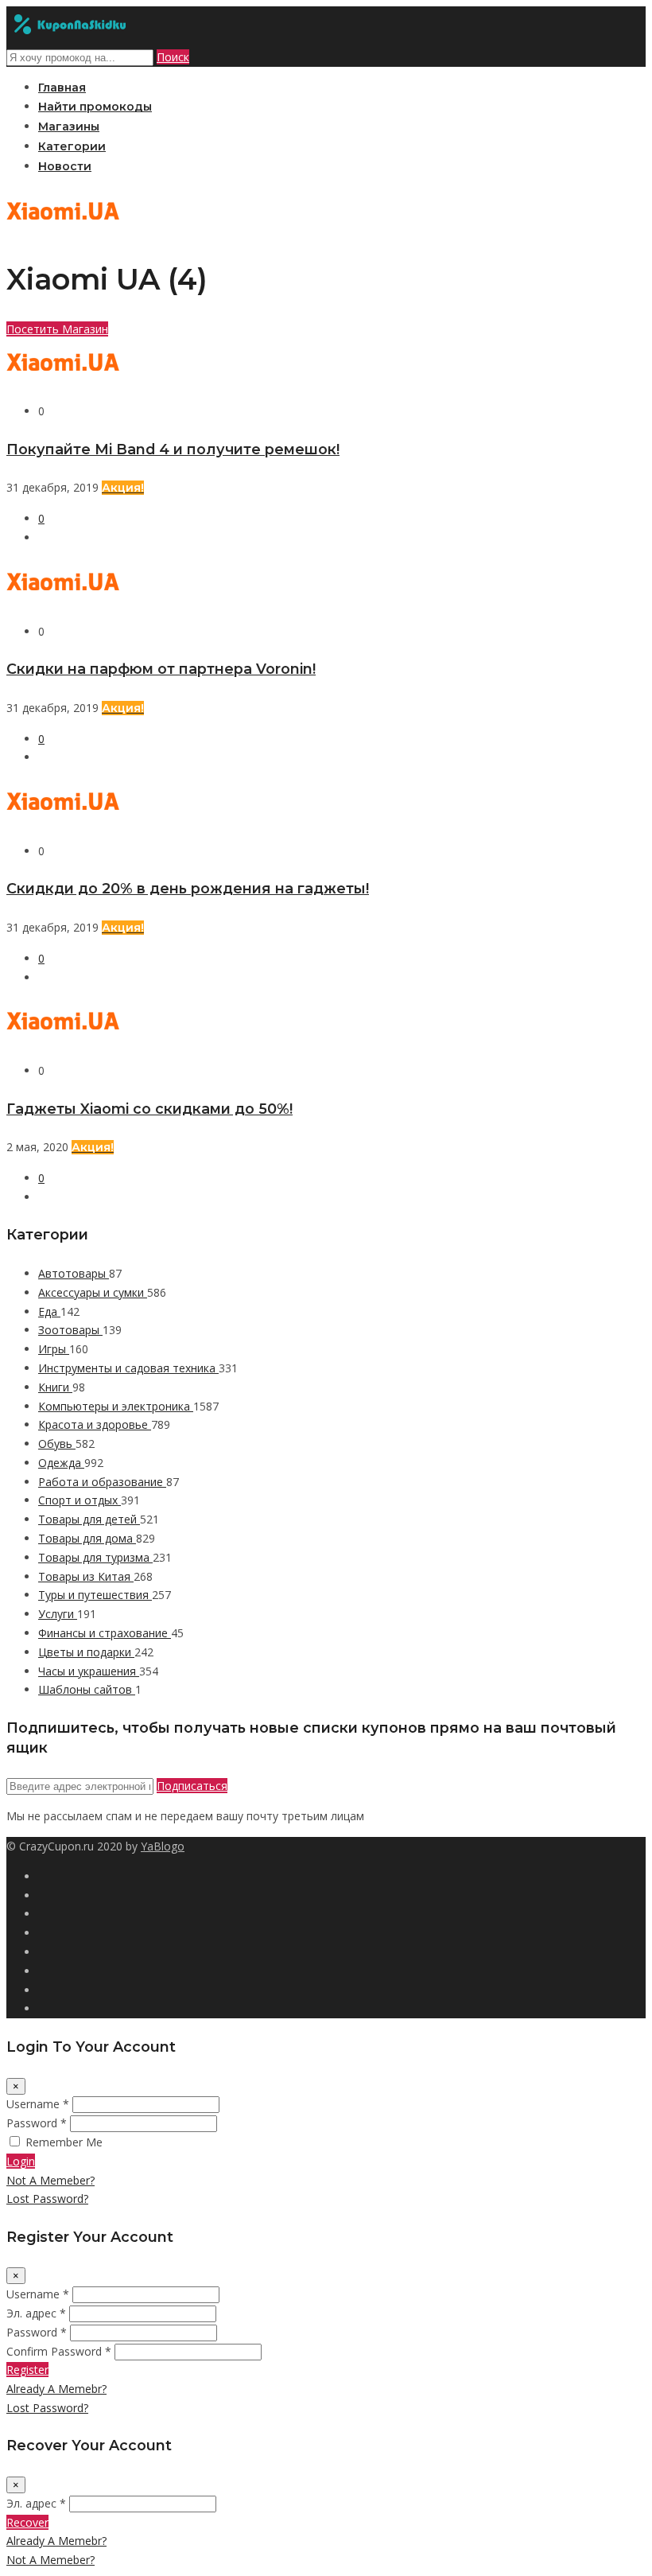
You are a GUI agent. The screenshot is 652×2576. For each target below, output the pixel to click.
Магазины (69, 126)
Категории (72, 146)
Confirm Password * (59, 2351)
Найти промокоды (95, 107)
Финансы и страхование (105, 1633)
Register (27, 2370)
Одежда (61, 1463)
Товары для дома (87, 1538)
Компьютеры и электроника (116, 1406)
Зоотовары (70, 1330)
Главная (62, 88)
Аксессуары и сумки (93, 1292)
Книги (55, 1387)
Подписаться (192, 1786)
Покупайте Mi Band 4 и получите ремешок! (173, 449)
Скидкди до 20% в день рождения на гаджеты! (188, 888)
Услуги (58, 1614)
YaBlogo (163, 1846)
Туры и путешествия (95, 1595)
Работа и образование (102, 1482)
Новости (65, 166)
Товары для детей (89, 1519)
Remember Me (64, 2142)
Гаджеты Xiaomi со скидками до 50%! (149, 1109)
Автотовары (74, 1273)
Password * (37, 2123)
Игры (54, 1349)
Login (21, 2161)
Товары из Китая (86, 1576)
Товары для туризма (95, 1557)
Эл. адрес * (36, 2313)
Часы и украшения (89, 1671)
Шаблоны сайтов (87, 1689)
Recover (27, 2522)
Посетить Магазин (57, 329)
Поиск (173, 57)
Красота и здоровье (95, 1424)
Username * (38, 2104)
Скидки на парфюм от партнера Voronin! (161, 669)
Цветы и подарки (86, 1652)
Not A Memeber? (50, 2180)
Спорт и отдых (80, 1500)
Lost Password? (47, 2199)
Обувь (57, 1444)
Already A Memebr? (56, 2389)
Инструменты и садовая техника (128, 1368)
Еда (49, 1311)
